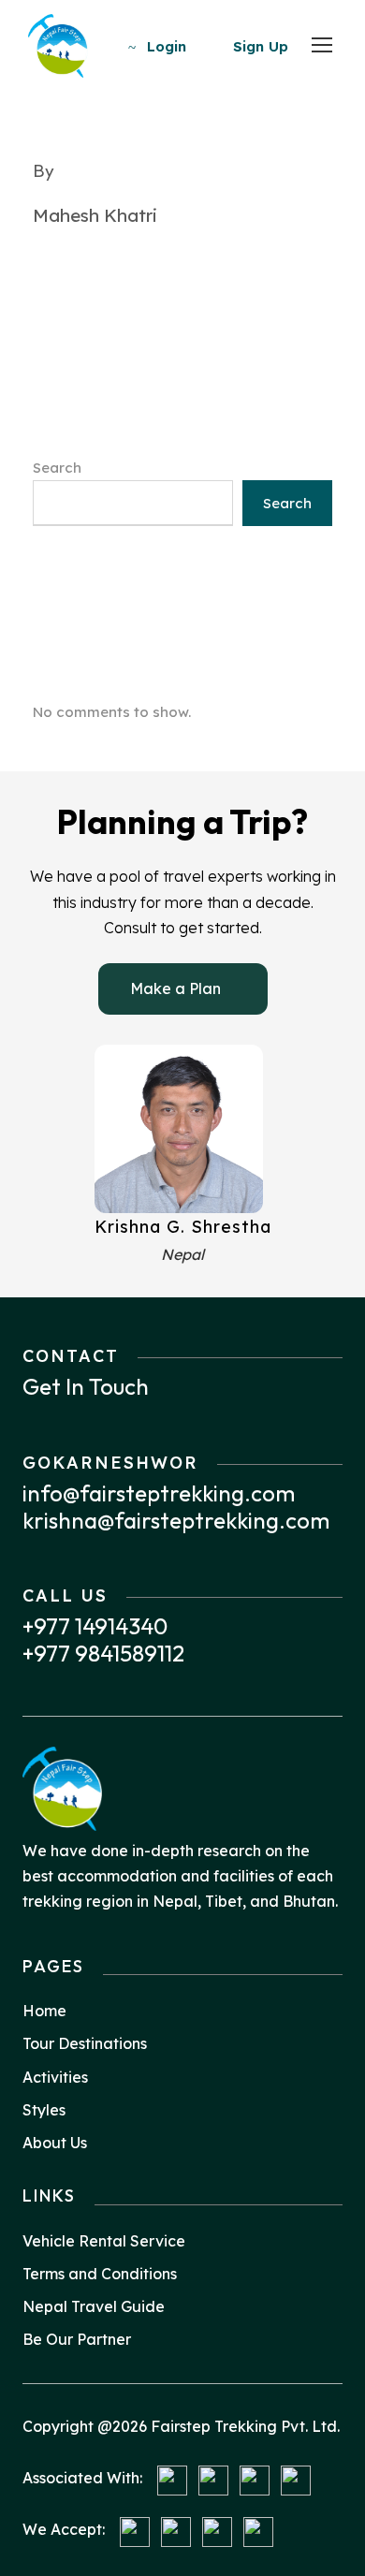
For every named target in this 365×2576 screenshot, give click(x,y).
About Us (55, 2143)
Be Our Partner (77, 2339)
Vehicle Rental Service (104, 2241)
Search (57, 468)
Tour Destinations (85, 2043)
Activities (55, 2077)
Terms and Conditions (100, 2274)
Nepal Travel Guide (94, 2306)
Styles (44, 2110)
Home (44, 2011)
